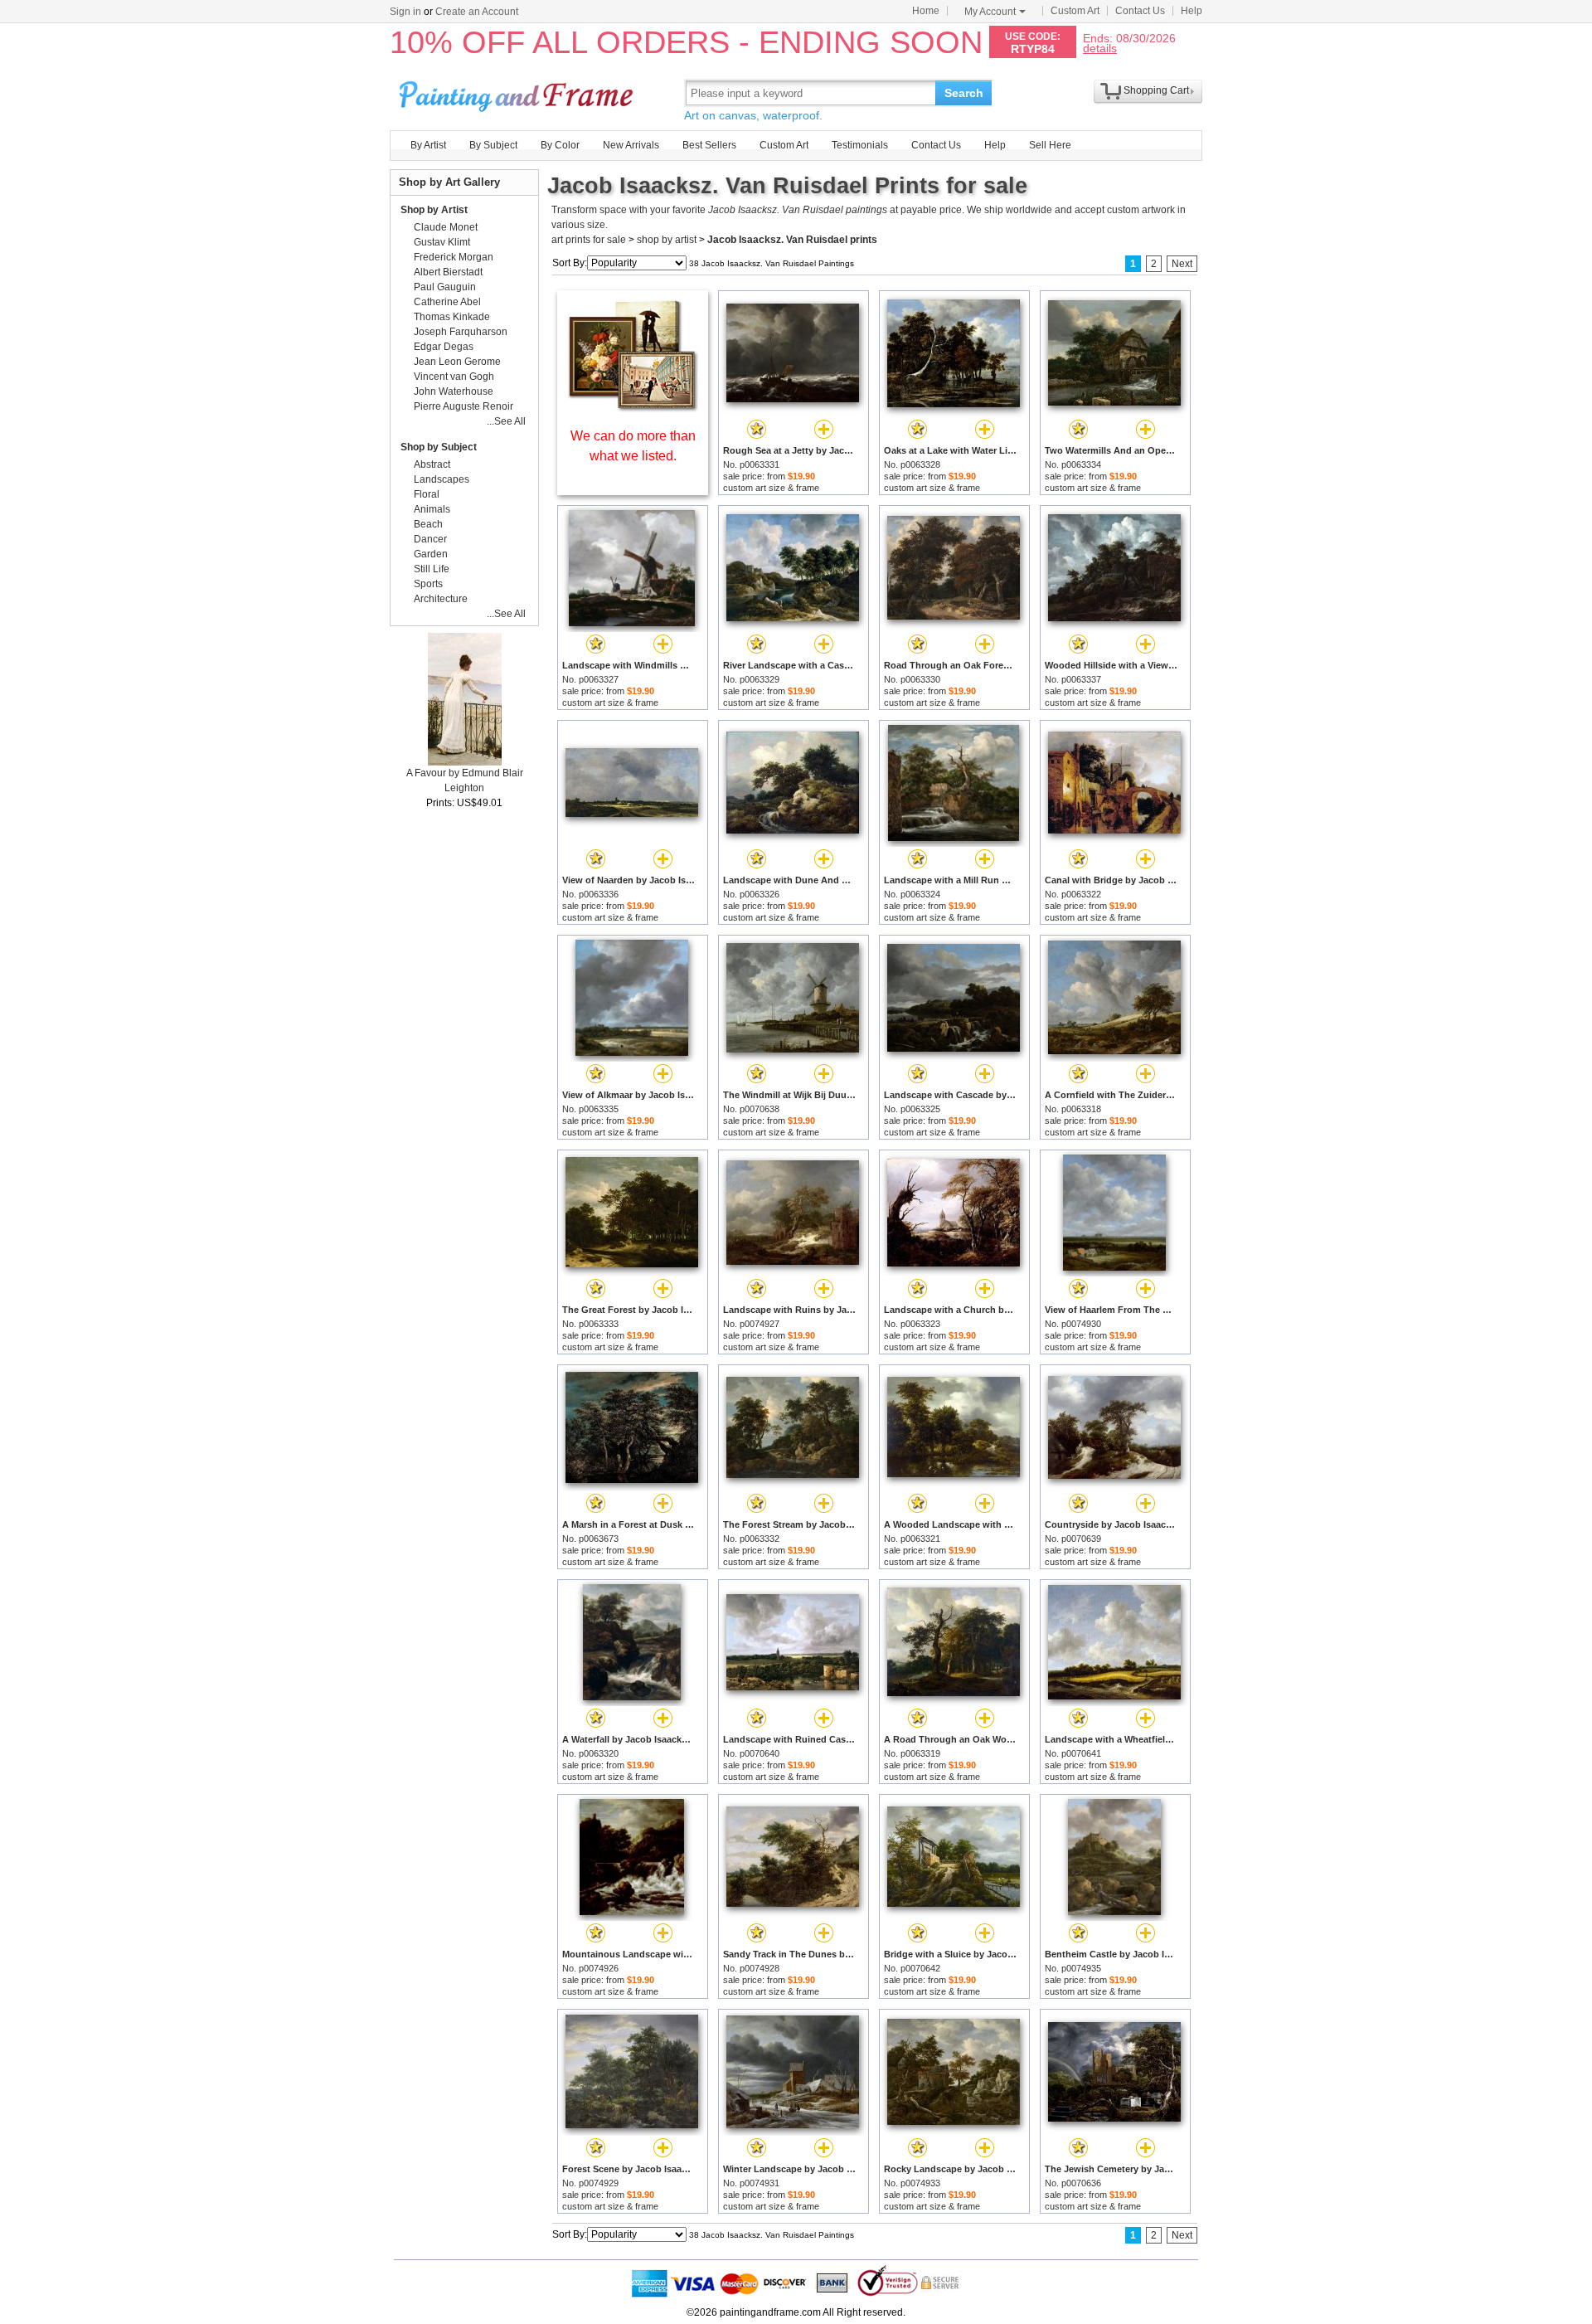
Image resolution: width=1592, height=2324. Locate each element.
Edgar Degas (444, 347)
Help (1192, 11)
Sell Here (1050, 145)
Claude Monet (446, 227)
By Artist (428, 145)
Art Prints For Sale (518, 92)
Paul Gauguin (445, 287)
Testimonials (860, 145)
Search (964, 93)
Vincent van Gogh (454, 377)
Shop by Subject (439, 447)
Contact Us (1140, 11)
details (1100, 48)
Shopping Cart (1156, 90)
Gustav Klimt (442, 242)
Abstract (432, 464)
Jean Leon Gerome (457, 362)
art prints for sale (589, 240)
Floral (427, 494)
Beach (428, 524)
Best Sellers (709, 145)
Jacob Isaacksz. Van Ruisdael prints (792, 240)
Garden (431, 554)
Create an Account (477, 12)
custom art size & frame (771, 488)
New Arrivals (631, 145)
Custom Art (1075, 11)
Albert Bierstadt (448, 272)
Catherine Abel (447, 302)
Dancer (430, 539)
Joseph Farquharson (461, 332)
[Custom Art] (633, 408)
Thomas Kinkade (452, 317)
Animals (432, 509)
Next (1182, 264)
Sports (428, 584)
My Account (990, 12)
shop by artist (667, 240)
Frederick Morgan (454, 257)
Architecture (441, 599)
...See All (506, 421)
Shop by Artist (434, 210)
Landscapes (442, 479)
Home (926, 11)
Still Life (432, 569)
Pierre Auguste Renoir (464, 406)
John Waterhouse (454, 391)
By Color (560, 145)
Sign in (405, 12)
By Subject (493, 145)
